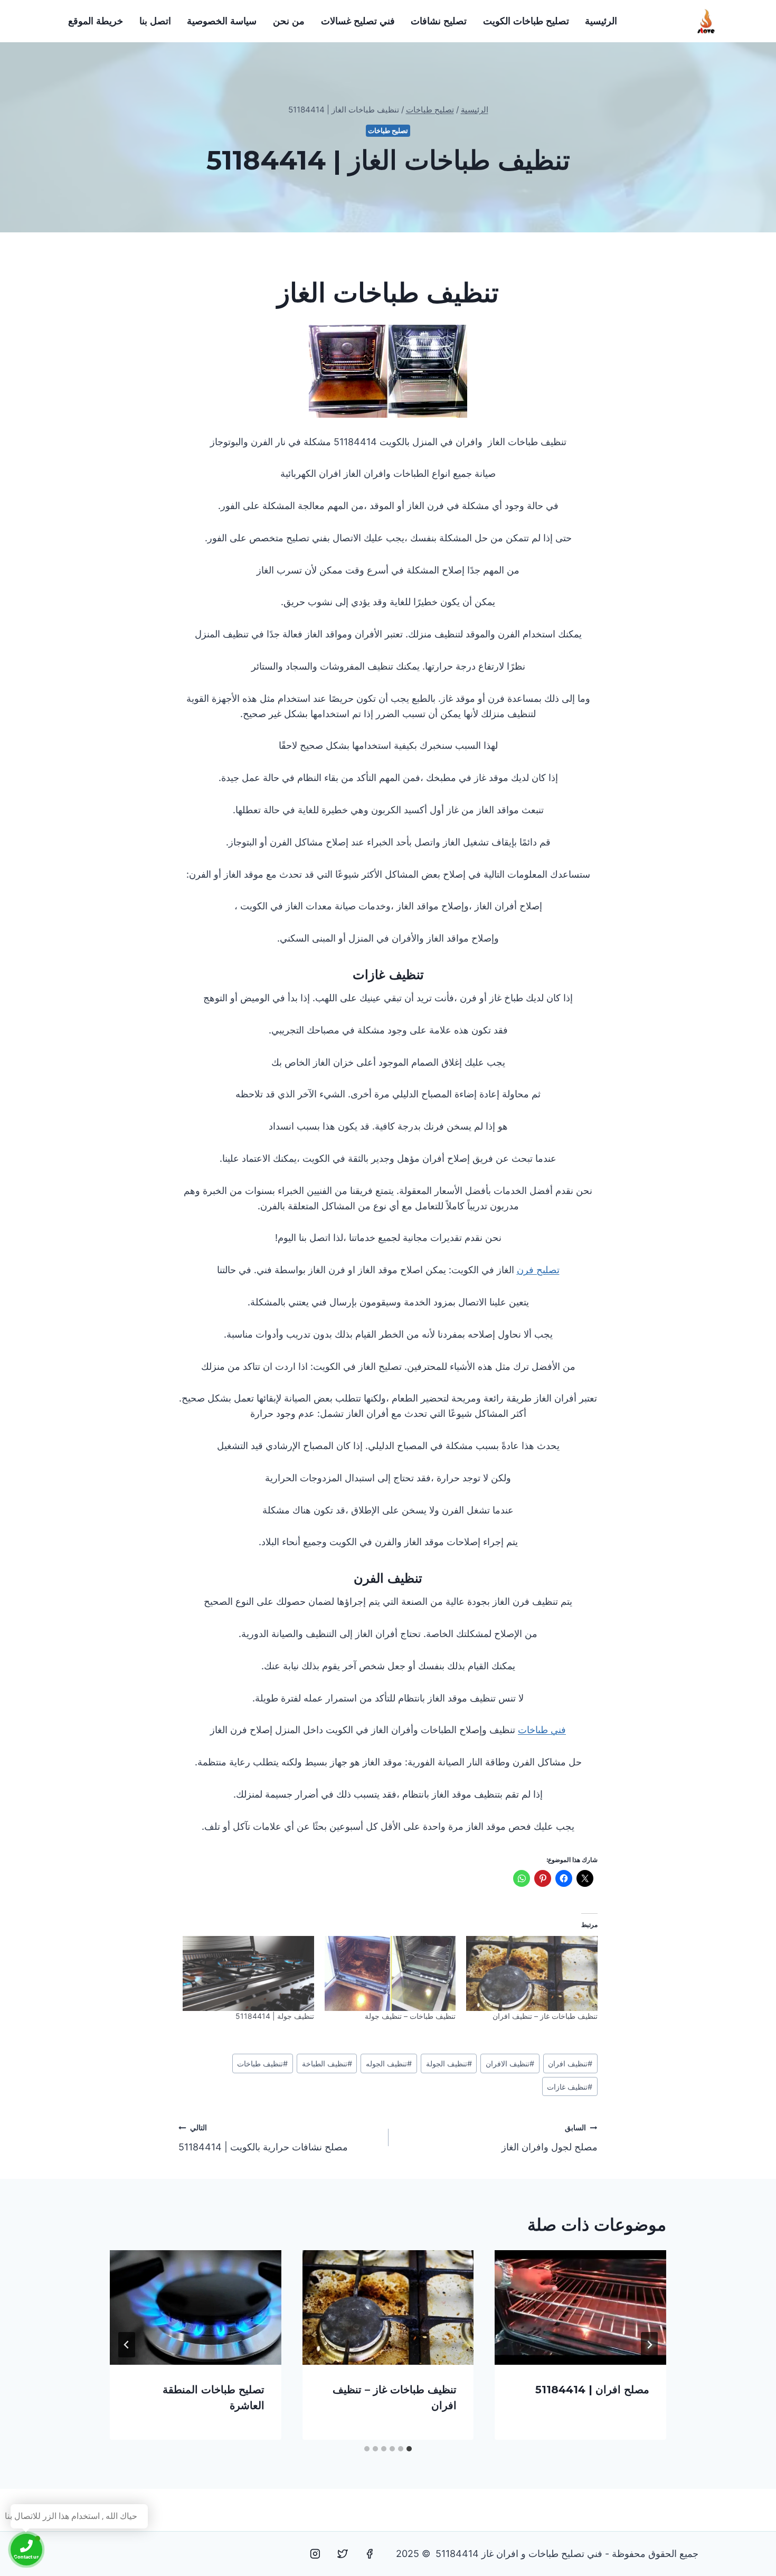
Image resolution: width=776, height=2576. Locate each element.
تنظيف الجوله (389, 2063)
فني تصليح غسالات (358, 21)
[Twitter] (343, 2554)
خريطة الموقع (96, 21)
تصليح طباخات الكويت (526, 21)
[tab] (409, 2449)
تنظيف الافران (510, 2063)
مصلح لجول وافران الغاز (550, 2138)
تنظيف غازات (570, 2087)
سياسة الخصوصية (222, 21)
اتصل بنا (155, 21)
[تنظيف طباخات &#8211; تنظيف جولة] (390, 1973)
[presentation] (580, 2307)
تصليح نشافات (439, 21)
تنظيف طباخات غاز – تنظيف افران (545, 2016)
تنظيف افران (570, 2063)
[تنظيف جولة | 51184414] (248, 1973)
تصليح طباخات (388, 131)
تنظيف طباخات (262, 2063)
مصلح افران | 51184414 (592, 2390)
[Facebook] (370, 2554)
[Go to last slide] (649, 2345)
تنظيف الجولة (449, 2063)
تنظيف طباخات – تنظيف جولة (410, 2016)
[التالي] (127, 2345)
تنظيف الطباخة (327, 2063)
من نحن (289, 21)
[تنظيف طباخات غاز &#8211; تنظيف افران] (532, 1973)
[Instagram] (315, 2554)
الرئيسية (601, 21)
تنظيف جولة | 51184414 (275, 2016)
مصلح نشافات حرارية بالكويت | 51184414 (263, 2138)
